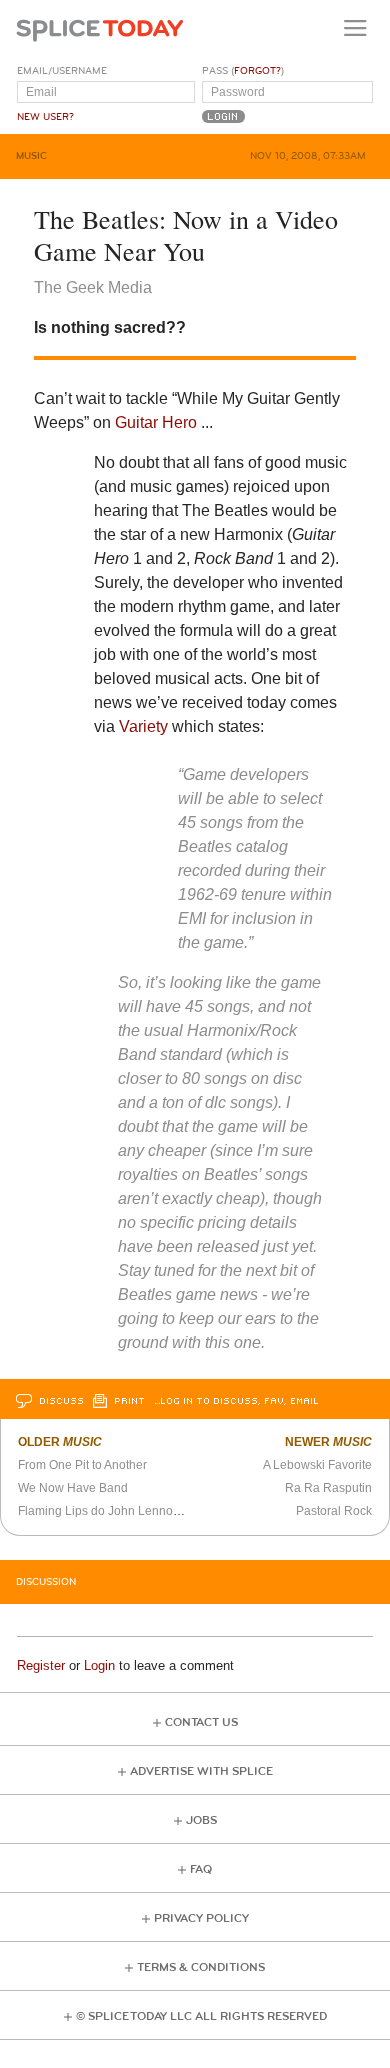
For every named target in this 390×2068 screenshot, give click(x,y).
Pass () (243, 71)
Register (41, 1665)
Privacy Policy (201, 1918)
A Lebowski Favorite (317, 1465)
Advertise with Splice (201, 1771)
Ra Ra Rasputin (328, 1488)
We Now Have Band (73, 1488)
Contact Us (201, 1722)
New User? (45, 117)
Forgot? (257, 71)
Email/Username (62, 71)
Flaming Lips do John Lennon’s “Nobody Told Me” (153, 1511)
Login (99, 1665)
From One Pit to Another (82, 1465)
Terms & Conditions (201, 1967)
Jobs (201, 1820)
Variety (143, 726)
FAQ (201, 1869)
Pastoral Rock (334, 1511)
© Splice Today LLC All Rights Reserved (201, 2016)
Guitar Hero (156, 422)
